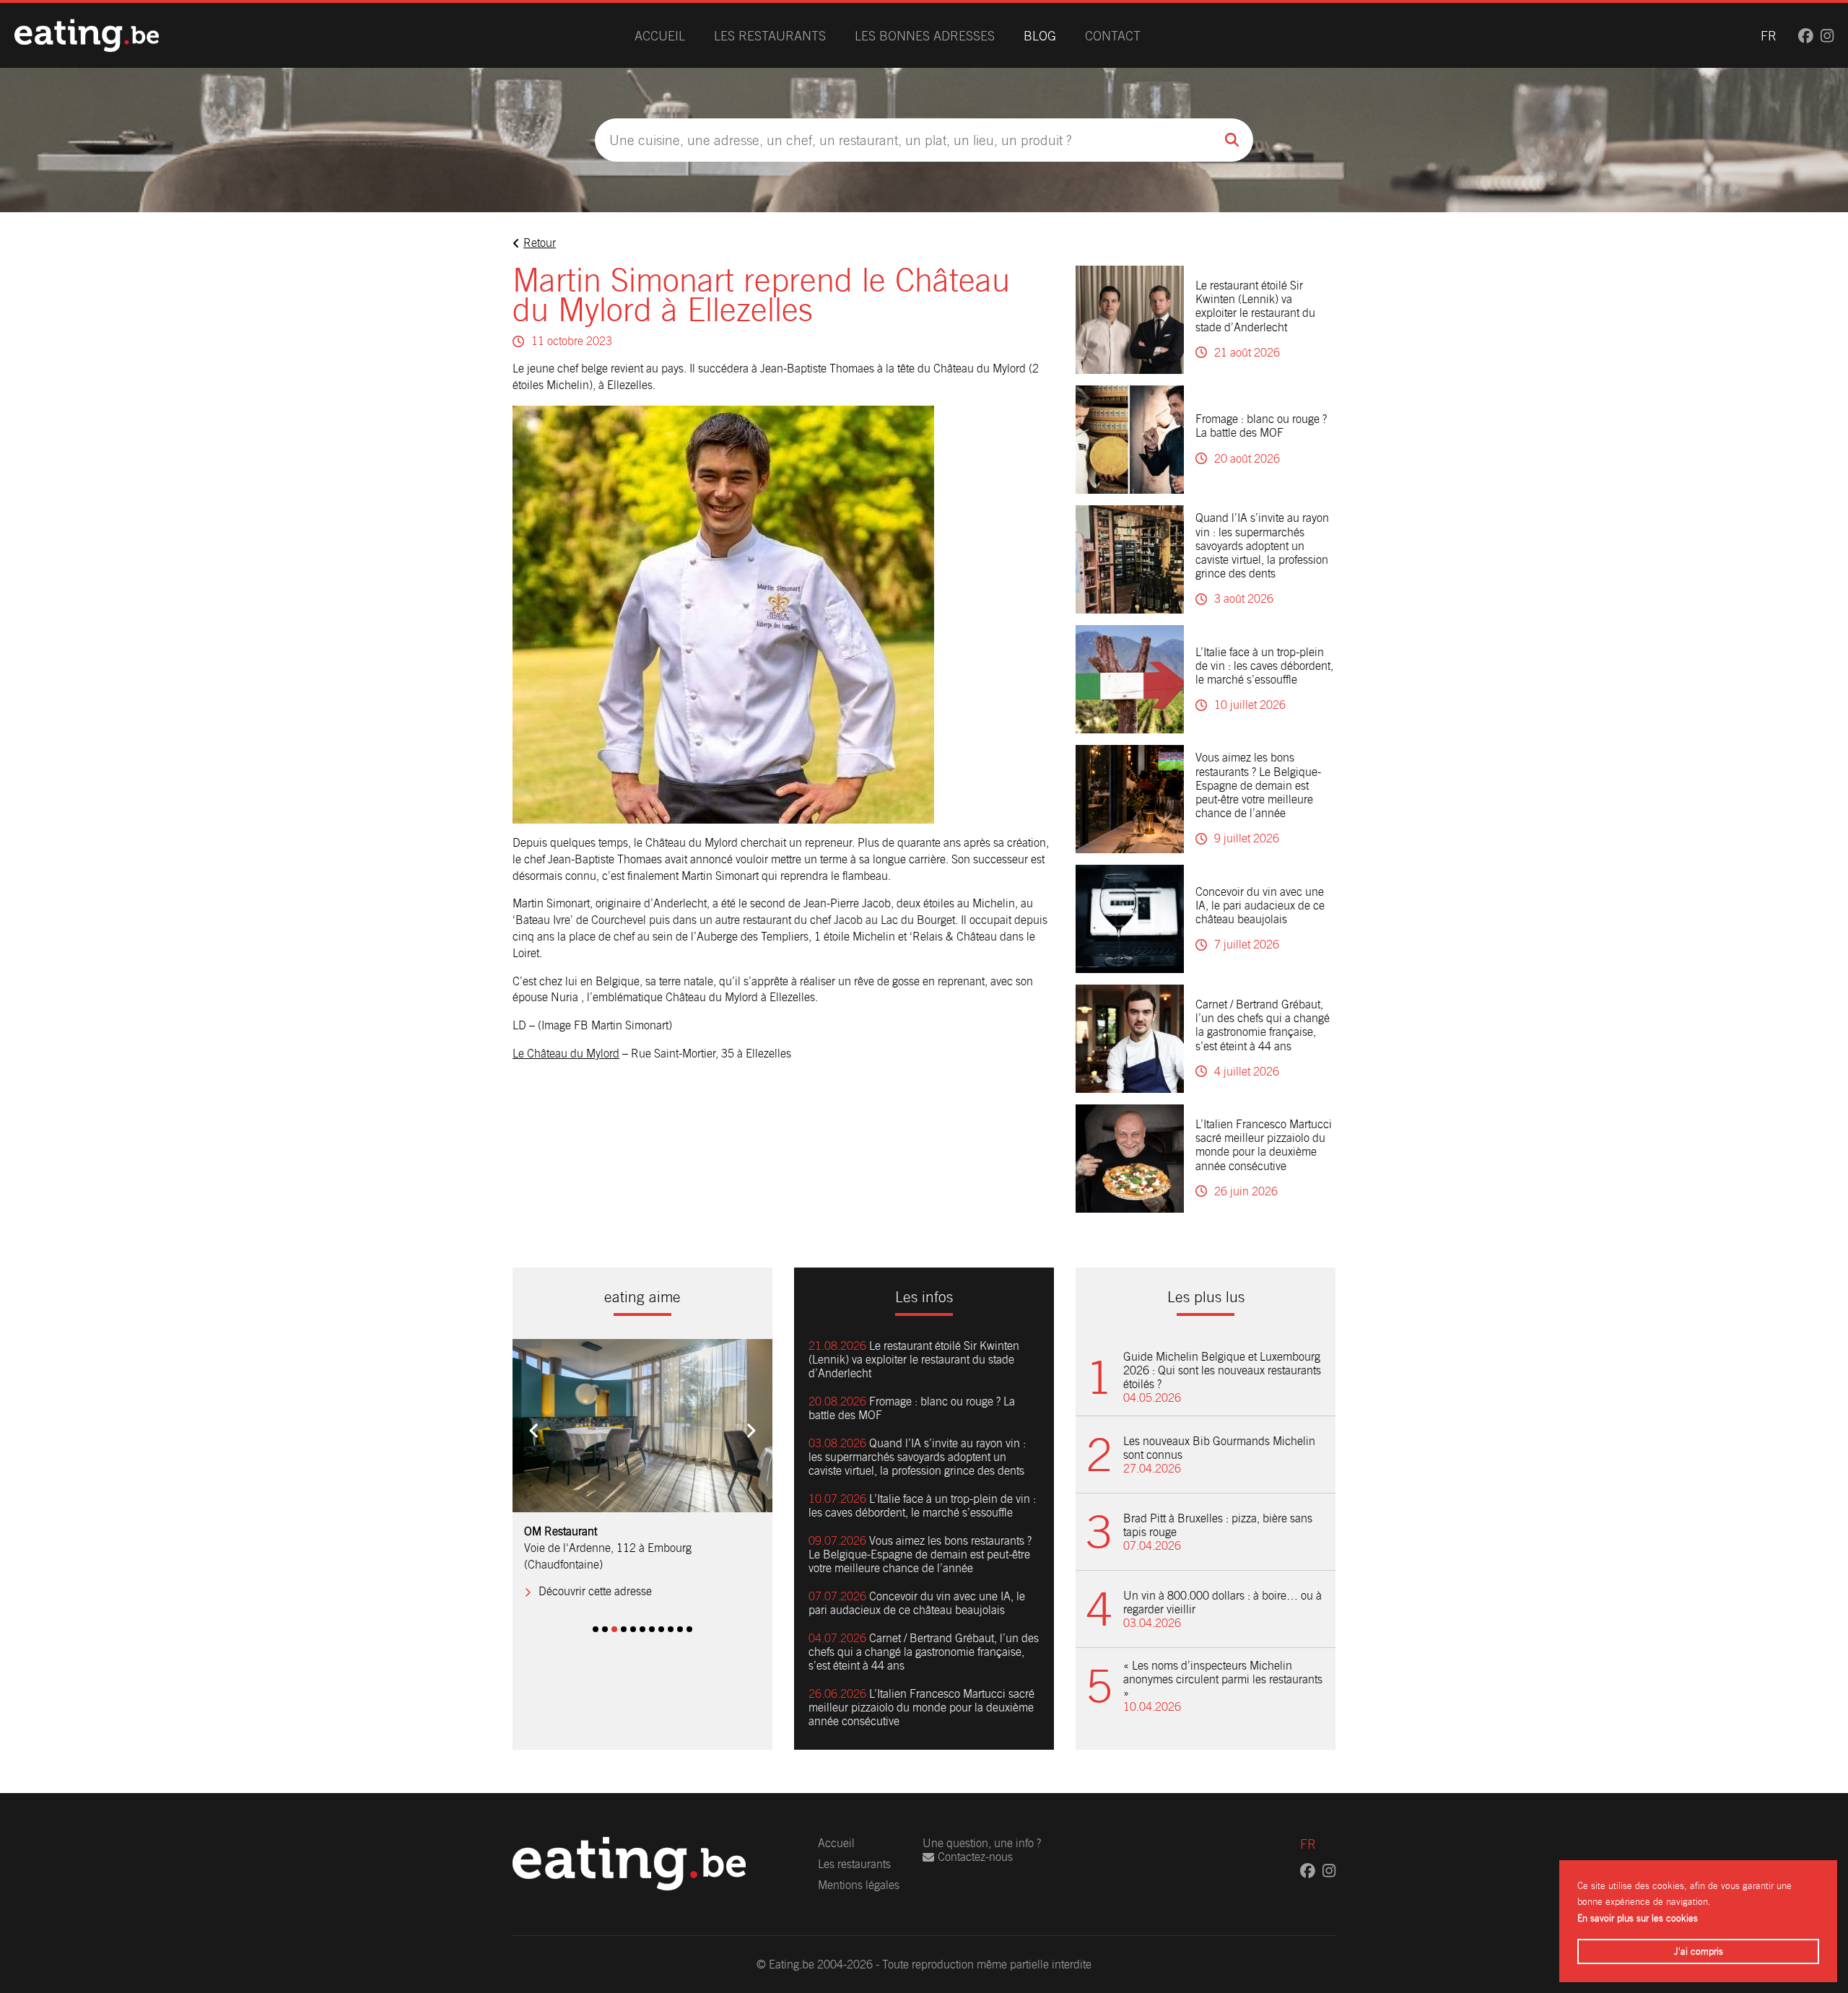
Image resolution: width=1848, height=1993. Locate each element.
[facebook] (1806, 36)
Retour (540, 243)
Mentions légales (859, 1885)
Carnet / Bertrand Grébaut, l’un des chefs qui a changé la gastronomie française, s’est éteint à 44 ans (1263, 1025)
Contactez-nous (975, 1857)
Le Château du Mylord (566, 1054)
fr (1769, 36)
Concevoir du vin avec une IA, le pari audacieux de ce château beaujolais (1260, 906)
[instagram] (1827, 36)
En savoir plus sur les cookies (1638, 1918)
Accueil (660, 36)
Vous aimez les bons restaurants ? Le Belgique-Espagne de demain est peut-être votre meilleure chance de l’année (1258, 785)
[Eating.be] (87, 35)
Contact (1113, 36)
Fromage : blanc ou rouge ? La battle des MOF (1261, 426)
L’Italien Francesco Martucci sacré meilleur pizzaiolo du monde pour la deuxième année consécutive (1264, 1145)
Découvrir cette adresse (595, 1575)
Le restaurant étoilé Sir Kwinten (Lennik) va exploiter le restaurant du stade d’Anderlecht (1255, 306)
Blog (1040, 36)
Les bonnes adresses (925, 36)
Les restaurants (770, 36)
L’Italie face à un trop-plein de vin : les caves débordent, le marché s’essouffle (1264, 666)
